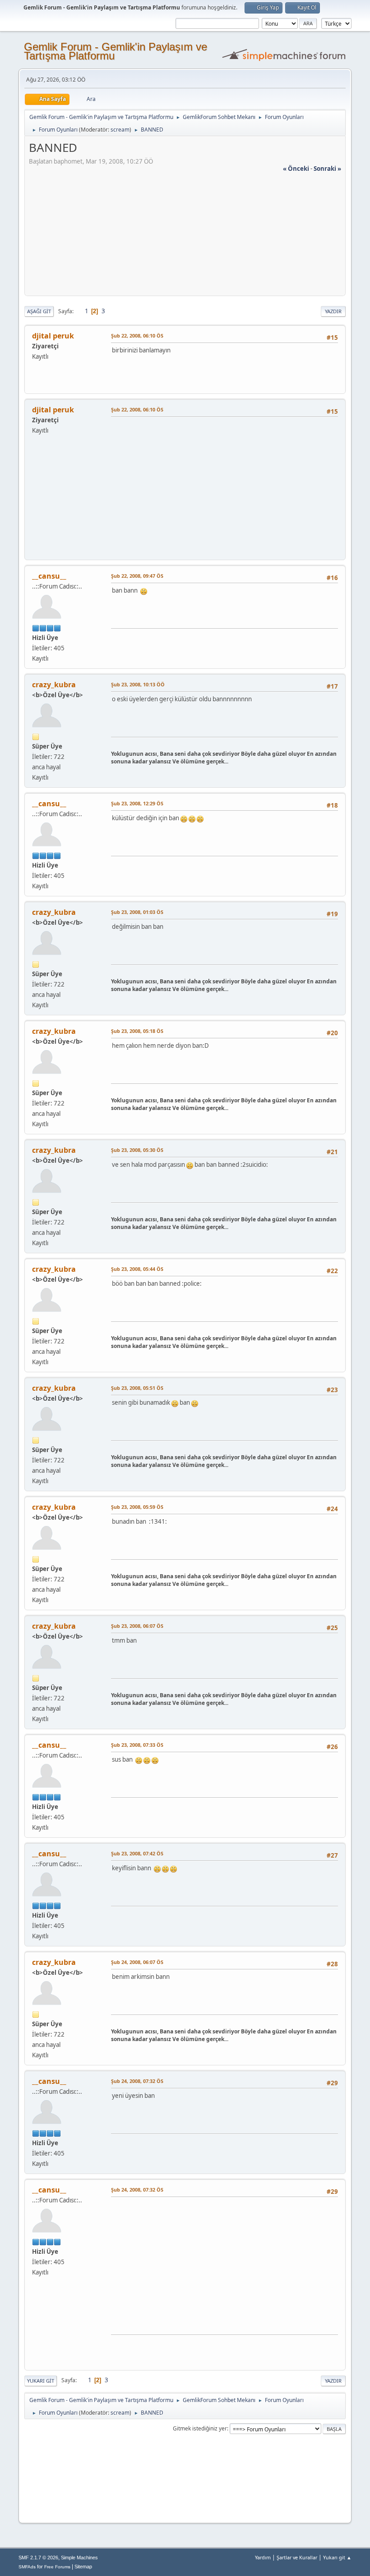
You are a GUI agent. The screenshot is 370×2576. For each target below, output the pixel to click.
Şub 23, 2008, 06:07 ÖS (137, 1626)
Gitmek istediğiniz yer (200, 2428)
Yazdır (333, 311)
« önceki (296, 169)
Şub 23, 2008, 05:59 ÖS (137, 1507)
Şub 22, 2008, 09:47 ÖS (137, 576)
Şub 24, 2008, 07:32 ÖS (137, 2081)
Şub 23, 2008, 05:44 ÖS (137, 1269)
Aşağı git (39, 311)
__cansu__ (49, 576)
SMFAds (27, 2567)
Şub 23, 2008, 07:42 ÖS (137, 1853)
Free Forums (57, 2567)
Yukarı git (41, 2381)
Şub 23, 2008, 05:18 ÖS (137, 1031)
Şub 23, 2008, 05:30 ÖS (137, 1150)
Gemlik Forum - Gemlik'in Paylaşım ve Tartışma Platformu (116, 51)
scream (120, 130)
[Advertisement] (185, 236)
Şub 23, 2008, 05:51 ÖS (137, 1388)
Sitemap (83, 2567)
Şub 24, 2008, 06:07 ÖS (137, 1962)
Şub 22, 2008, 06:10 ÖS (137, 336)
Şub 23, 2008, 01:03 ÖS (137, 912)
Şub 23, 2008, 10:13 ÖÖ (138, 684)
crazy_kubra (54, 685)
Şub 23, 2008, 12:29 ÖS (137, 803)
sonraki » (327, 169)
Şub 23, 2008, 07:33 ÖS (137, 1745)
